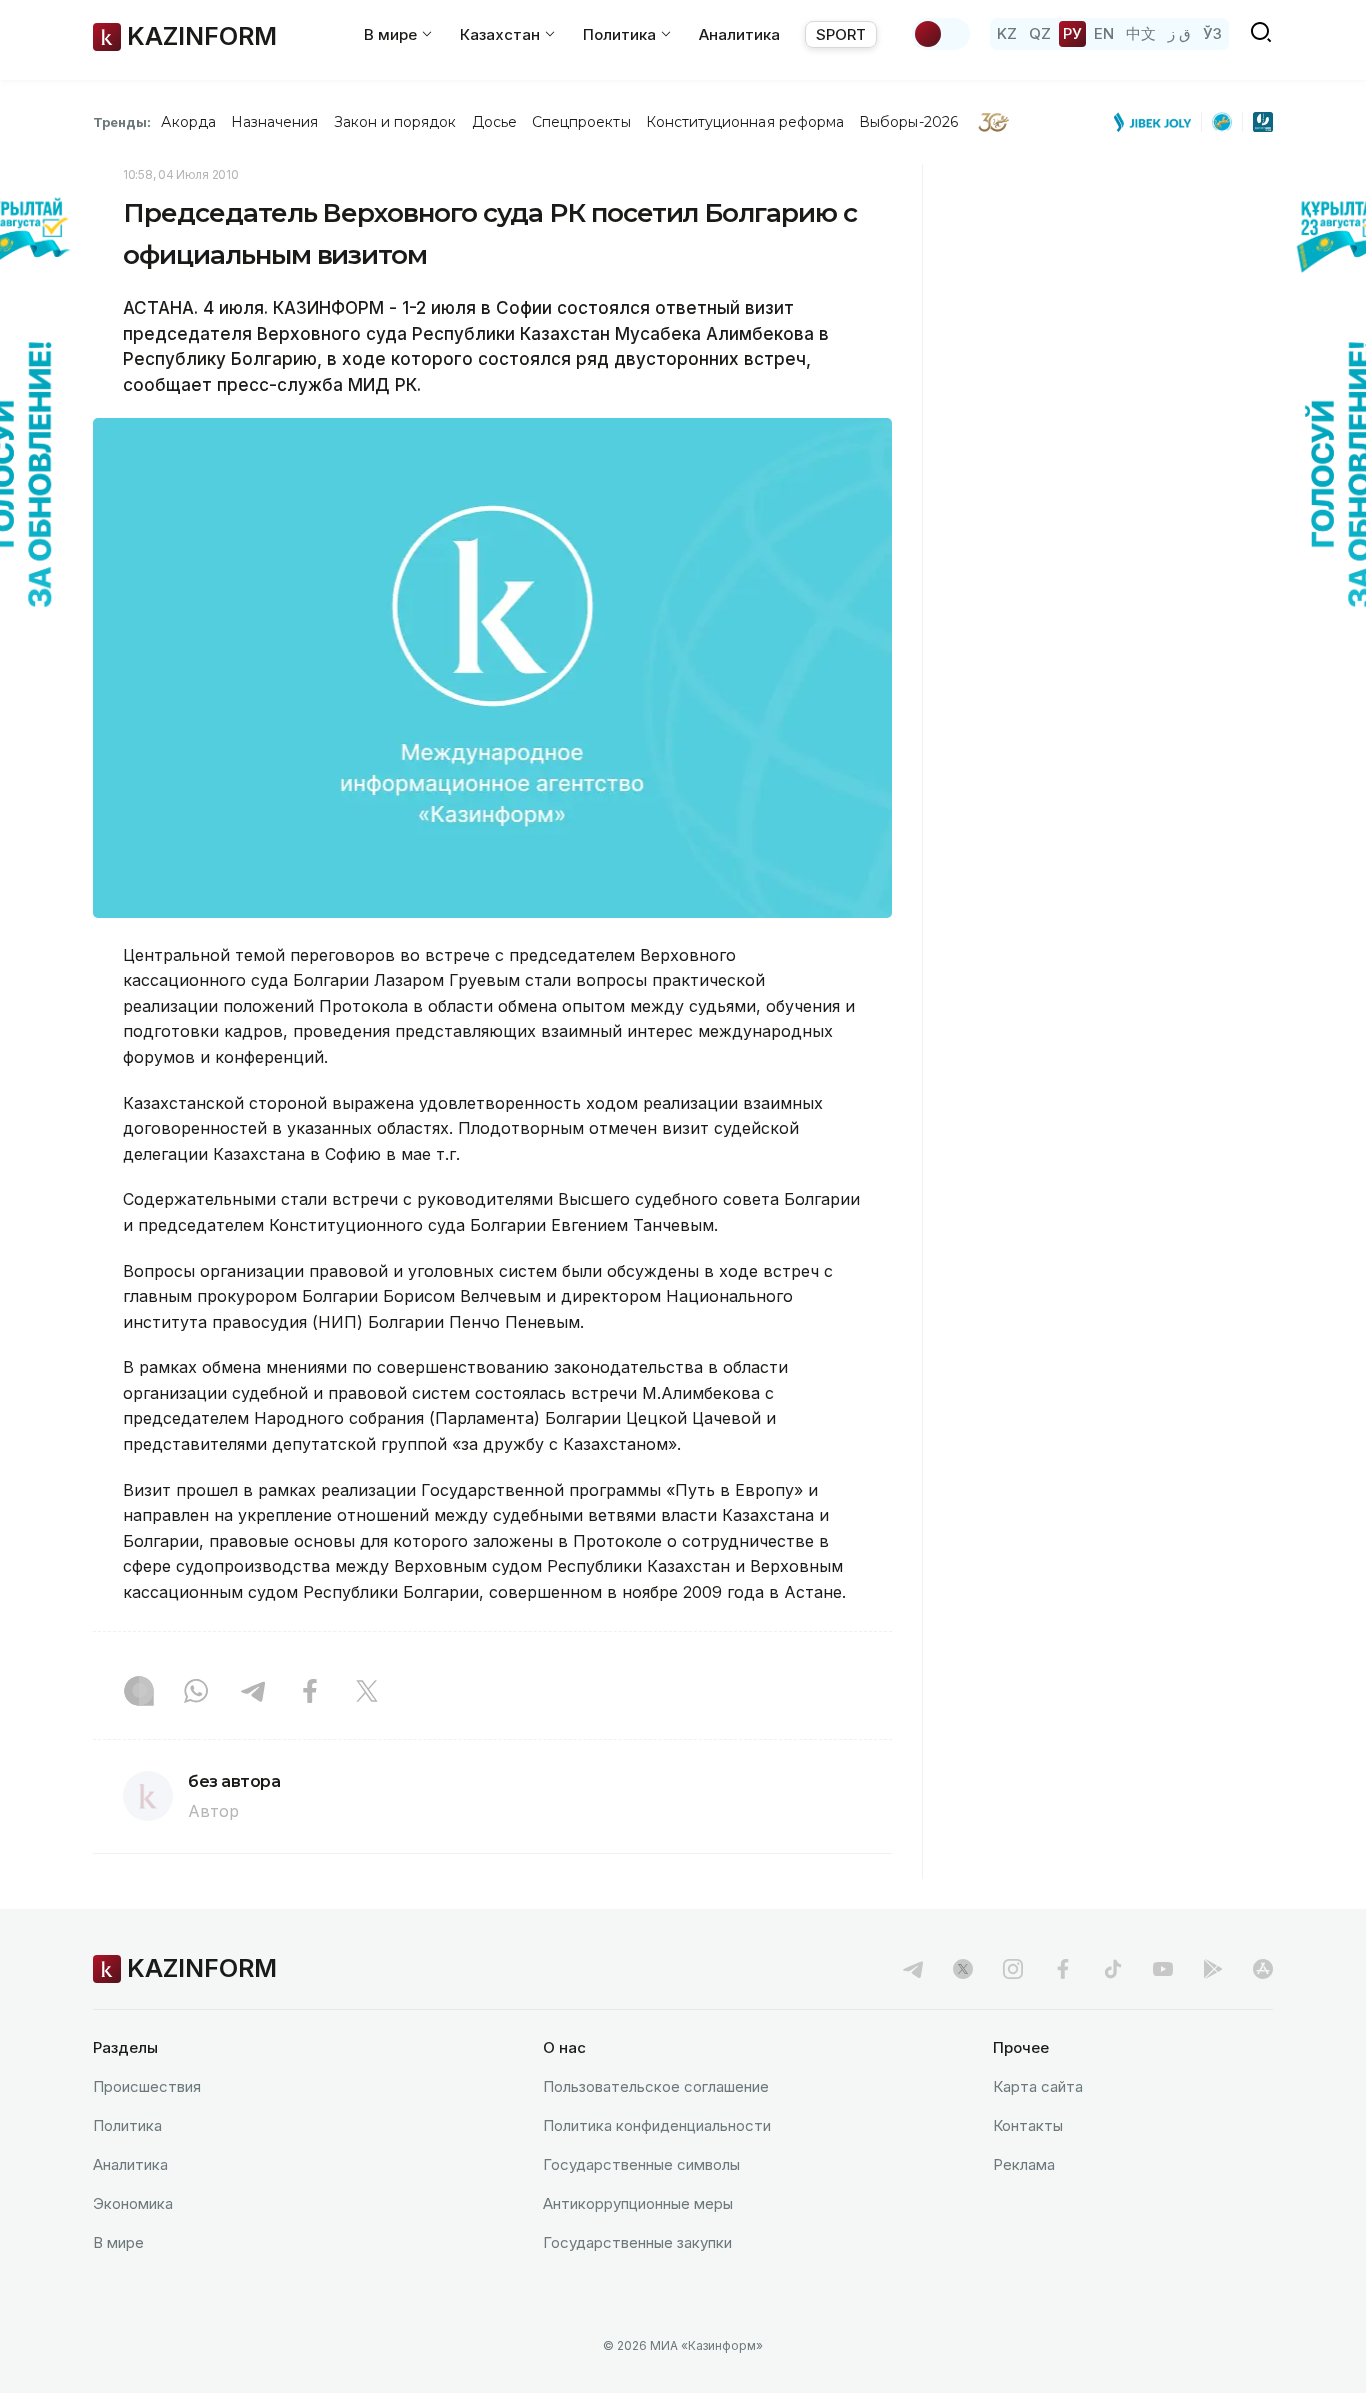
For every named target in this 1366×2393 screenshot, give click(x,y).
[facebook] (1063, 1969)
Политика (127, 2125)
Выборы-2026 (908, 122)
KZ (1007, 33)
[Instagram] (139, 1693)
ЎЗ (1212, 33)
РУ (1072, 33)
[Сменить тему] (941, 34)
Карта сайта (1038, 2086)
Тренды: (122, 122)
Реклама (1024, 2164)
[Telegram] (253, 1693)
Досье (494, 122)
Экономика (133, 2203)
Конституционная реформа (745, 122)
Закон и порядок (395, 122)
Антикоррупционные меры (638, 2203)
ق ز (1179, 33)
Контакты (1028, 2125)
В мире (118, 2242)
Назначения (275, 122)
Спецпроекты (581, 122)
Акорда (188, 122)
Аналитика (739, 34)
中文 (1141, 33)
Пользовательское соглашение (656, 2086)
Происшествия (147, 2086)
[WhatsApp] (196, 1693)
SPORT (841, 34)
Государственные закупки (637, 2242)
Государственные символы (641, 2164)
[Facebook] (310, 1693)
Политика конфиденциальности (657, 2125)
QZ (1040, 33)
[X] (367, 1693)
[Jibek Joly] (1158, 122)
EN (1104, 33)
